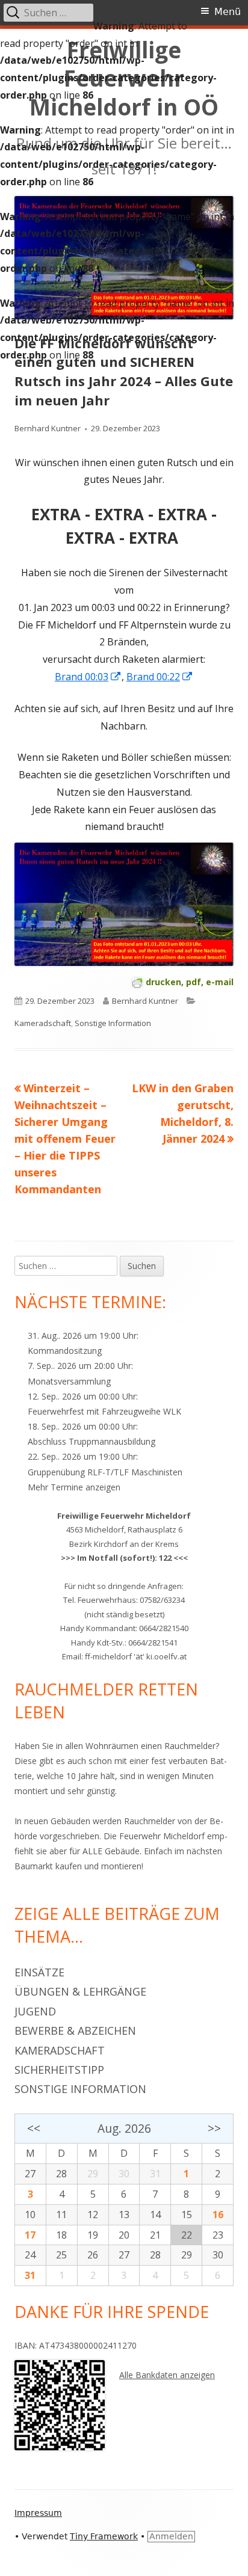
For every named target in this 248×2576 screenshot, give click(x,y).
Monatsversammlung (69, 1381)
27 (30, 2174)
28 (61, 2174)
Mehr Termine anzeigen (74, 1487)
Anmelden (171, 2536)
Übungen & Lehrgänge (80, 1991)
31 (30, 2275)
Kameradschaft (43, 1023)
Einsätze (39, 1972)
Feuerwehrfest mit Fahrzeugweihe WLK (104, 1411)
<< (34, 2128)
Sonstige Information (113, 1023)
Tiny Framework (104, 2536)
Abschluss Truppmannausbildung (91, 1441)
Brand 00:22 (160, 677)
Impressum (38, 2513)
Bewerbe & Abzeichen (75, 2030)
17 (30, 2235)
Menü (228, 12)
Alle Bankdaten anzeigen (167, 2375)
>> (214, 2128)
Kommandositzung (65, 1351)
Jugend (35, 2011)
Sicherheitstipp (59, 2070)
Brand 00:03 (88, 677)
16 (218, 2215)
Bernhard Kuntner (48, 428)
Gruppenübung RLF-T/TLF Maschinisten (105, 1472)
